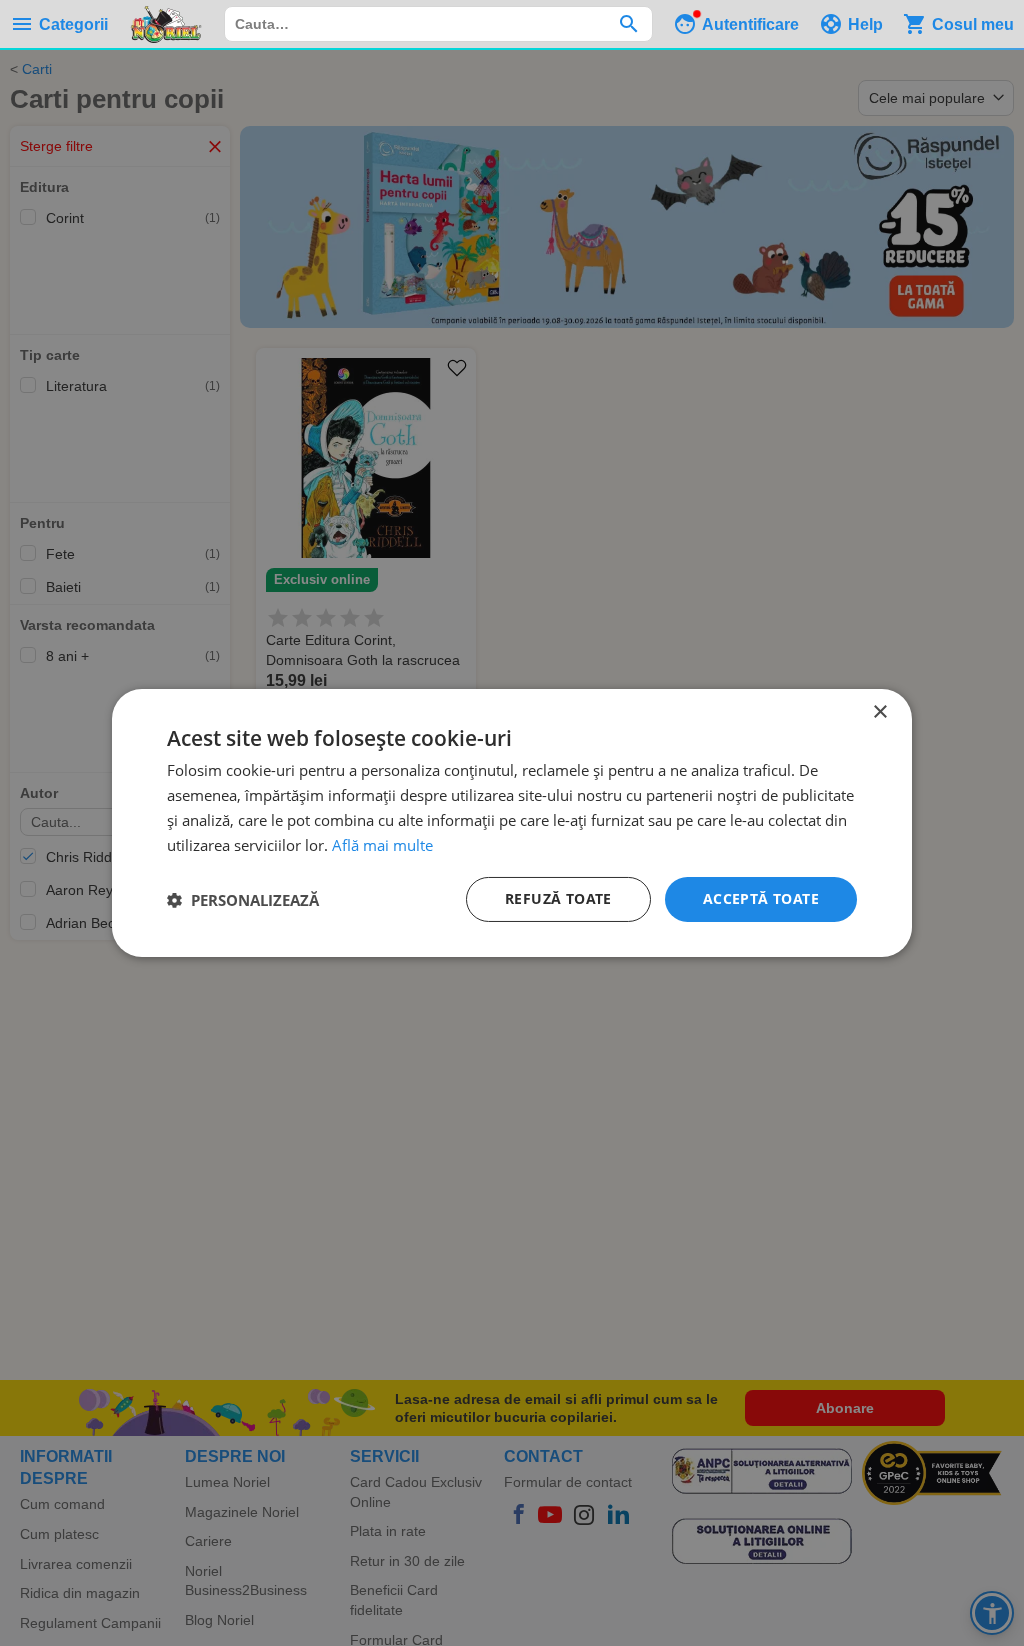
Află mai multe (382, 845)
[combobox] (438, 24)
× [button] (879, 712)
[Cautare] (628, 24)
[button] (243, 900)
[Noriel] (166, 24)
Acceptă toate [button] (761, 898)
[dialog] (512, 823)
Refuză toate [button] (558, 898)
